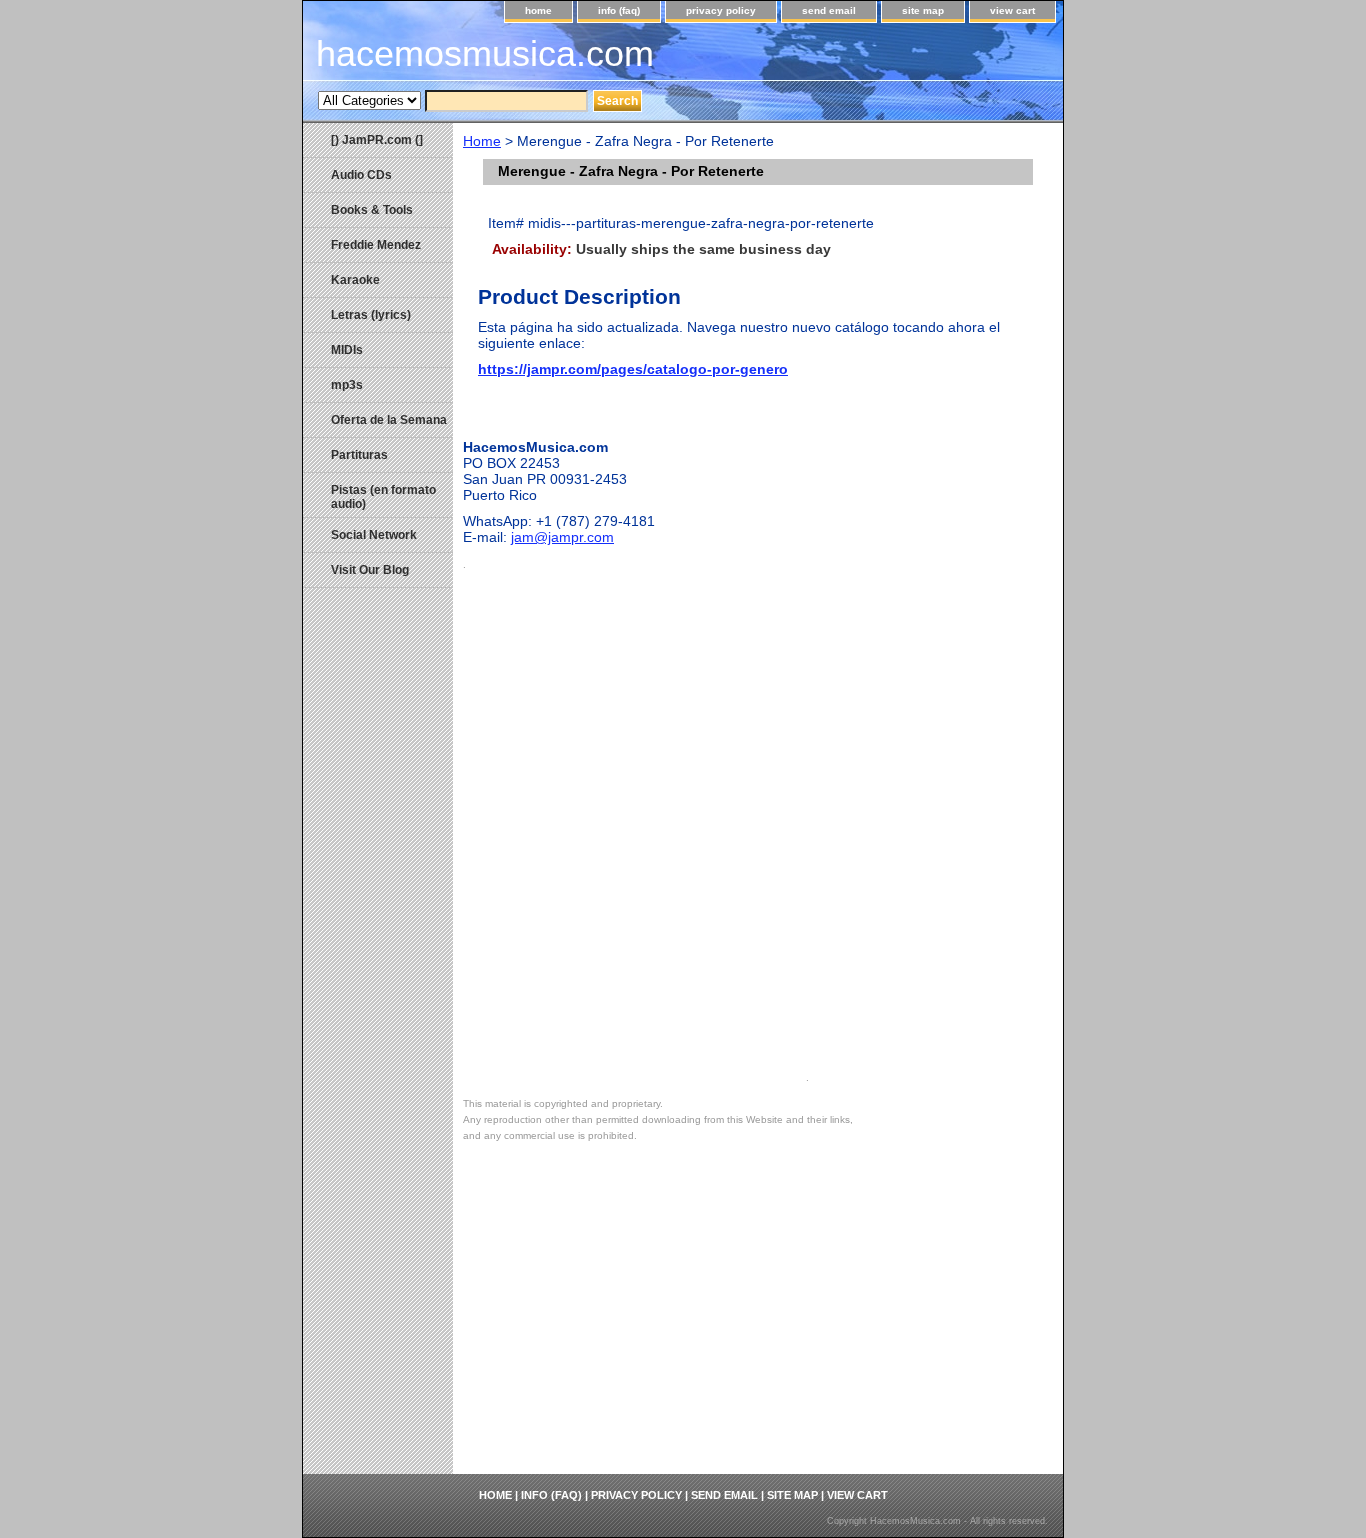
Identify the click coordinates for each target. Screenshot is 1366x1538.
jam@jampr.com (562, 537)
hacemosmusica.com (485, 53)
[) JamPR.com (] (377, 140)
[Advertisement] (758, 1324)
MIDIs (347, 350)
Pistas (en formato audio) (383, 497)
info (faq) (619, 10)
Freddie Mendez (376, 245)
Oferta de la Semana (389, 420)
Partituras (359, 455)
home (538, 10)
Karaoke (355, 280)
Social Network (374, 535)
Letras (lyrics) (371, 315)
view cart (1012, 10)
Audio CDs (361, 175)
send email (829, 10)
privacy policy (721, 10)
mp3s (347, 385)
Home (482, 141)
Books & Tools (372, 210)
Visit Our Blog (370, 570)
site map (923, 10)
